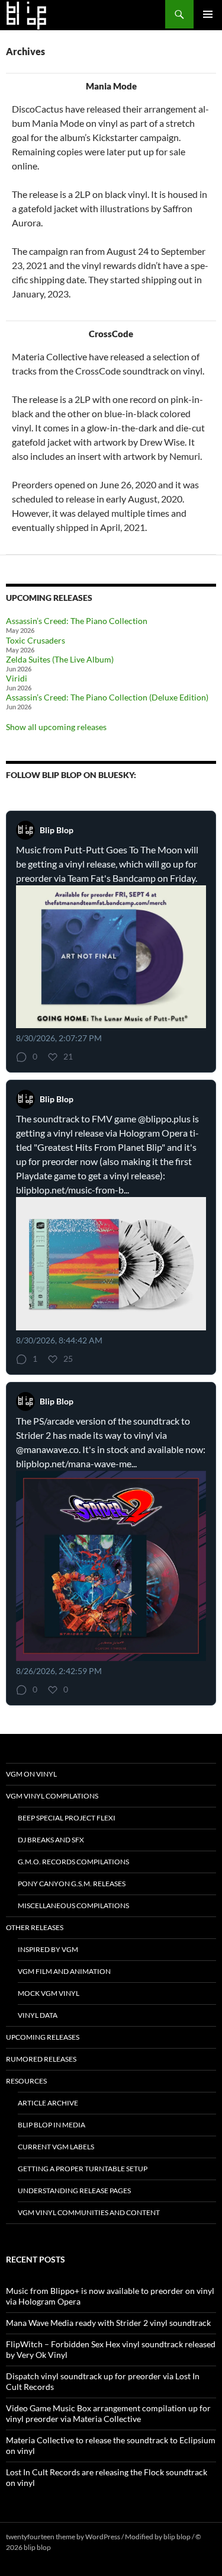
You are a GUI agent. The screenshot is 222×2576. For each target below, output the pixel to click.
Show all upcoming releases (56, 727)
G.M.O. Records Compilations (73, 1862)
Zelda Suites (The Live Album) (60, 659)
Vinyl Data (38, 2015)
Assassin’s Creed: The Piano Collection (77, 621)
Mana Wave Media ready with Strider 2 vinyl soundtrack (108, 2323)
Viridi (17, 678)
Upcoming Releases (43, 2037)
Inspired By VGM (48, 1949)
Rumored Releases (41, 2059)
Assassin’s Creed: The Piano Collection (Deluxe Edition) (107, 697)
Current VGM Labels (56, 2147)
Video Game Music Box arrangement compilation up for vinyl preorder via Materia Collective (108, 2413)
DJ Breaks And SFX (51, 1840)
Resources (26, 2081)
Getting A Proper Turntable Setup (83, 2169)
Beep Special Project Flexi (67, 1818)
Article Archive (48, 2103)
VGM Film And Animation (64, 1971)
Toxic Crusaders (36, 640)
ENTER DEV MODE (83, 2547)
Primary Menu (208, 14)
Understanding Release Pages (74, 2191)
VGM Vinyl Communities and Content (89, 2212)
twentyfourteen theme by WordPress (63, 2537)
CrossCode (111, 334)
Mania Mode (111, 86)
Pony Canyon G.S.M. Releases (72, 1884)
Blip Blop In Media (52, 2125)
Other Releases (35, 1927)
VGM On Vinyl (31, 1774)
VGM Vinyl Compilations (52, 1796)
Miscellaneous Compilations (73, 1905)
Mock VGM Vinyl (49, 1993)
